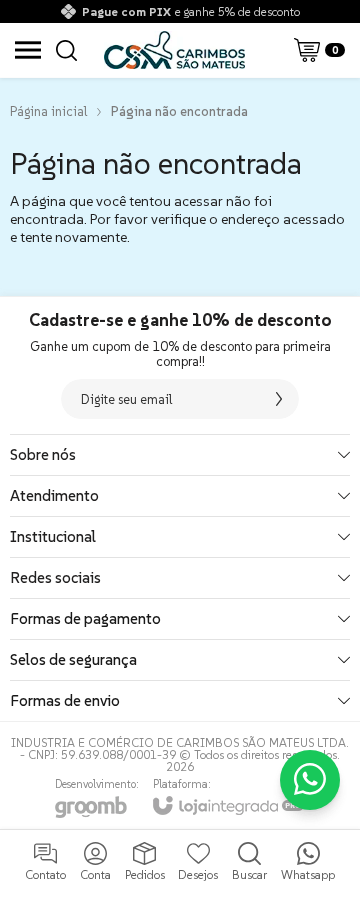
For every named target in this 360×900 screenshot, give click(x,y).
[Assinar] (279, 399)
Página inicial (48, 111)
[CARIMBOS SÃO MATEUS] (174, 50)
